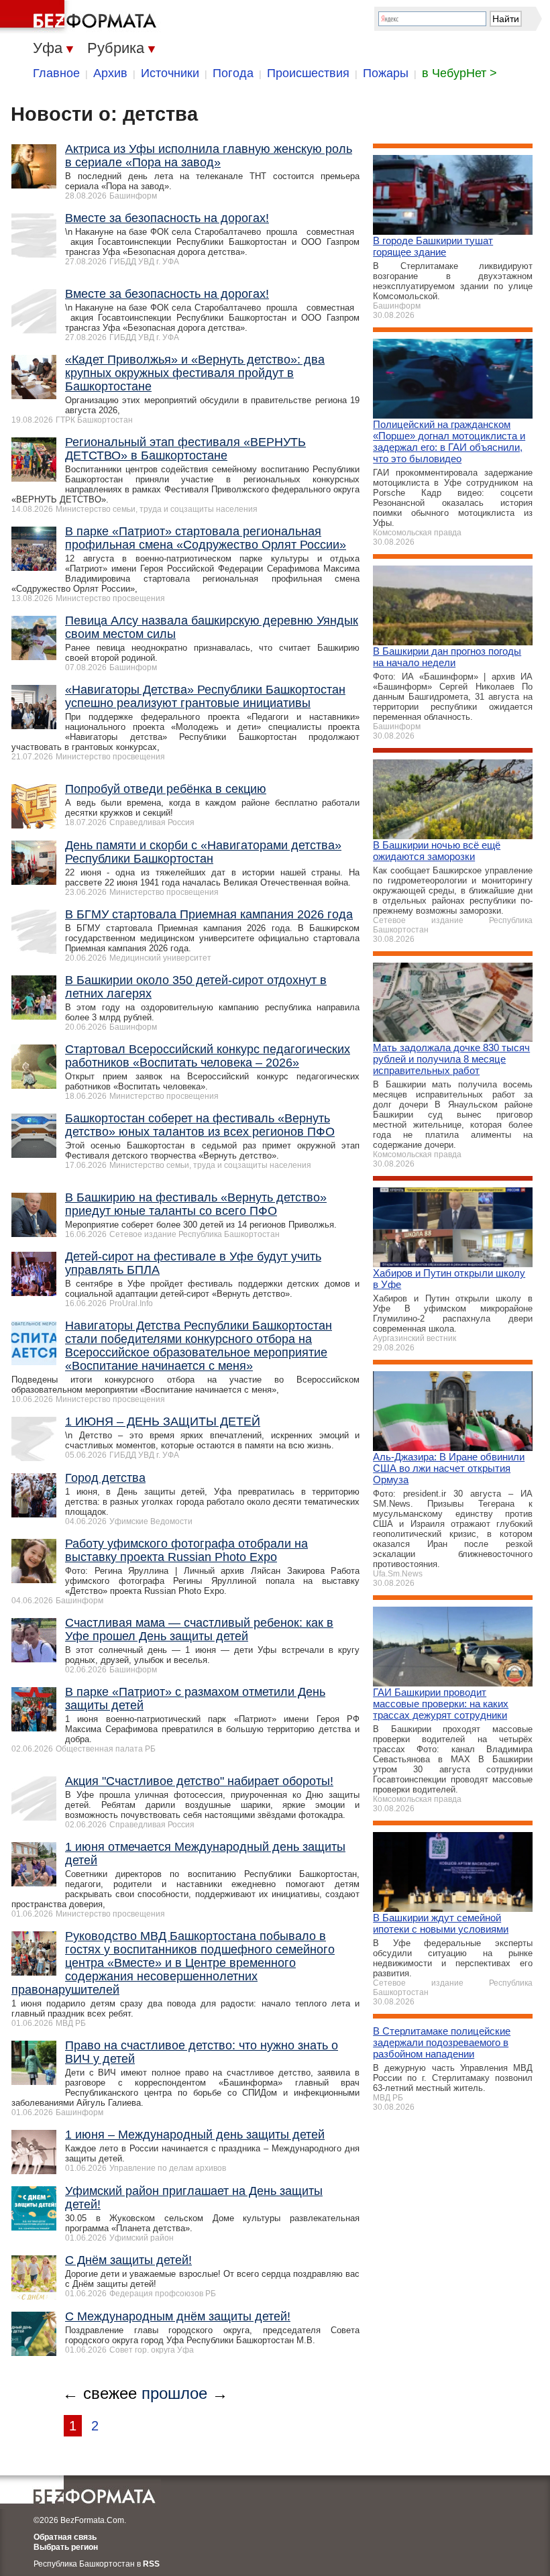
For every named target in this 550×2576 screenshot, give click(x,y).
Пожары (386, 73)
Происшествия (308, 73)
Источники (170, 73)
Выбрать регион (66, 2547)
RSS (151, 2564)
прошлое (174, 2393)
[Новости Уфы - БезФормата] (80, 17)
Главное (56, 73)
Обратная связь (65, 2537)
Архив (110, 73)
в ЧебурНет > (459, 73)
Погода (233, 73)
